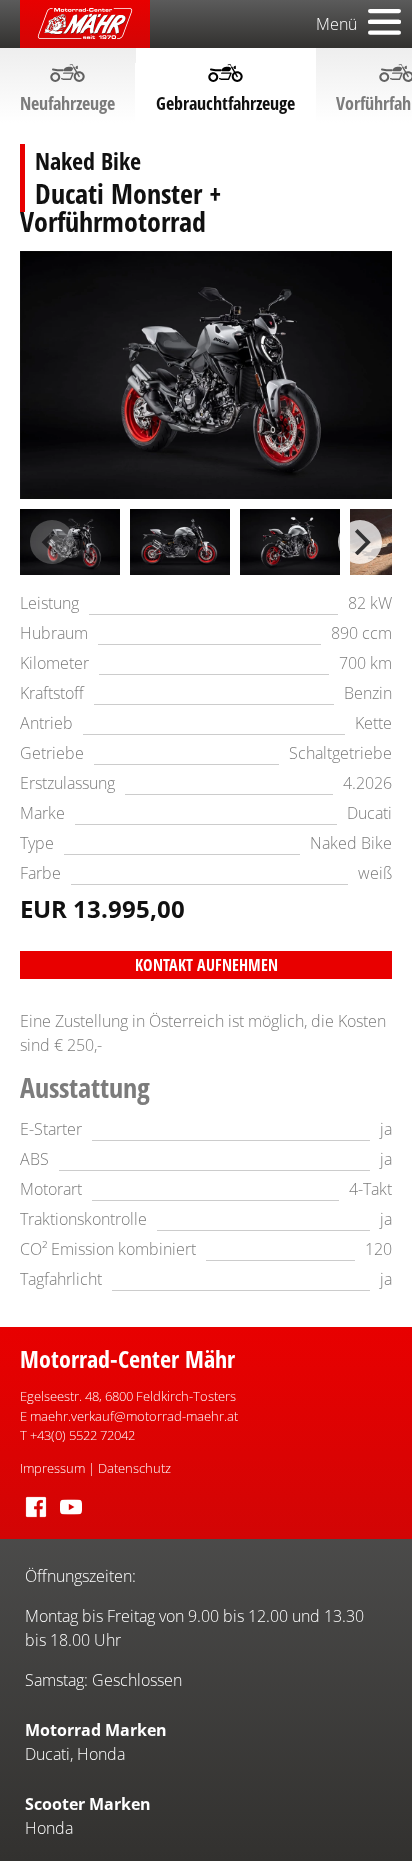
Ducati (47, 1754)
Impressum (52, 1468)
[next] (360, 542)
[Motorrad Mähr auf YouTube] (71, 1518)
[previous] (52, 542)
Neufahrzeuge (67, 103)
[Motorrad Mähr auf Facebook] (36, 1518)
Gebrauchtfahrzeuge (225, 103)
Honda (101, 1754)
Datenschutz (134, 1468)
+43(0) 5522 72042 (82, 1435)
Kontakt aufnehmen (206, 965)
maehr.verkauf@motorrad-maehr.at (134, 1416)
